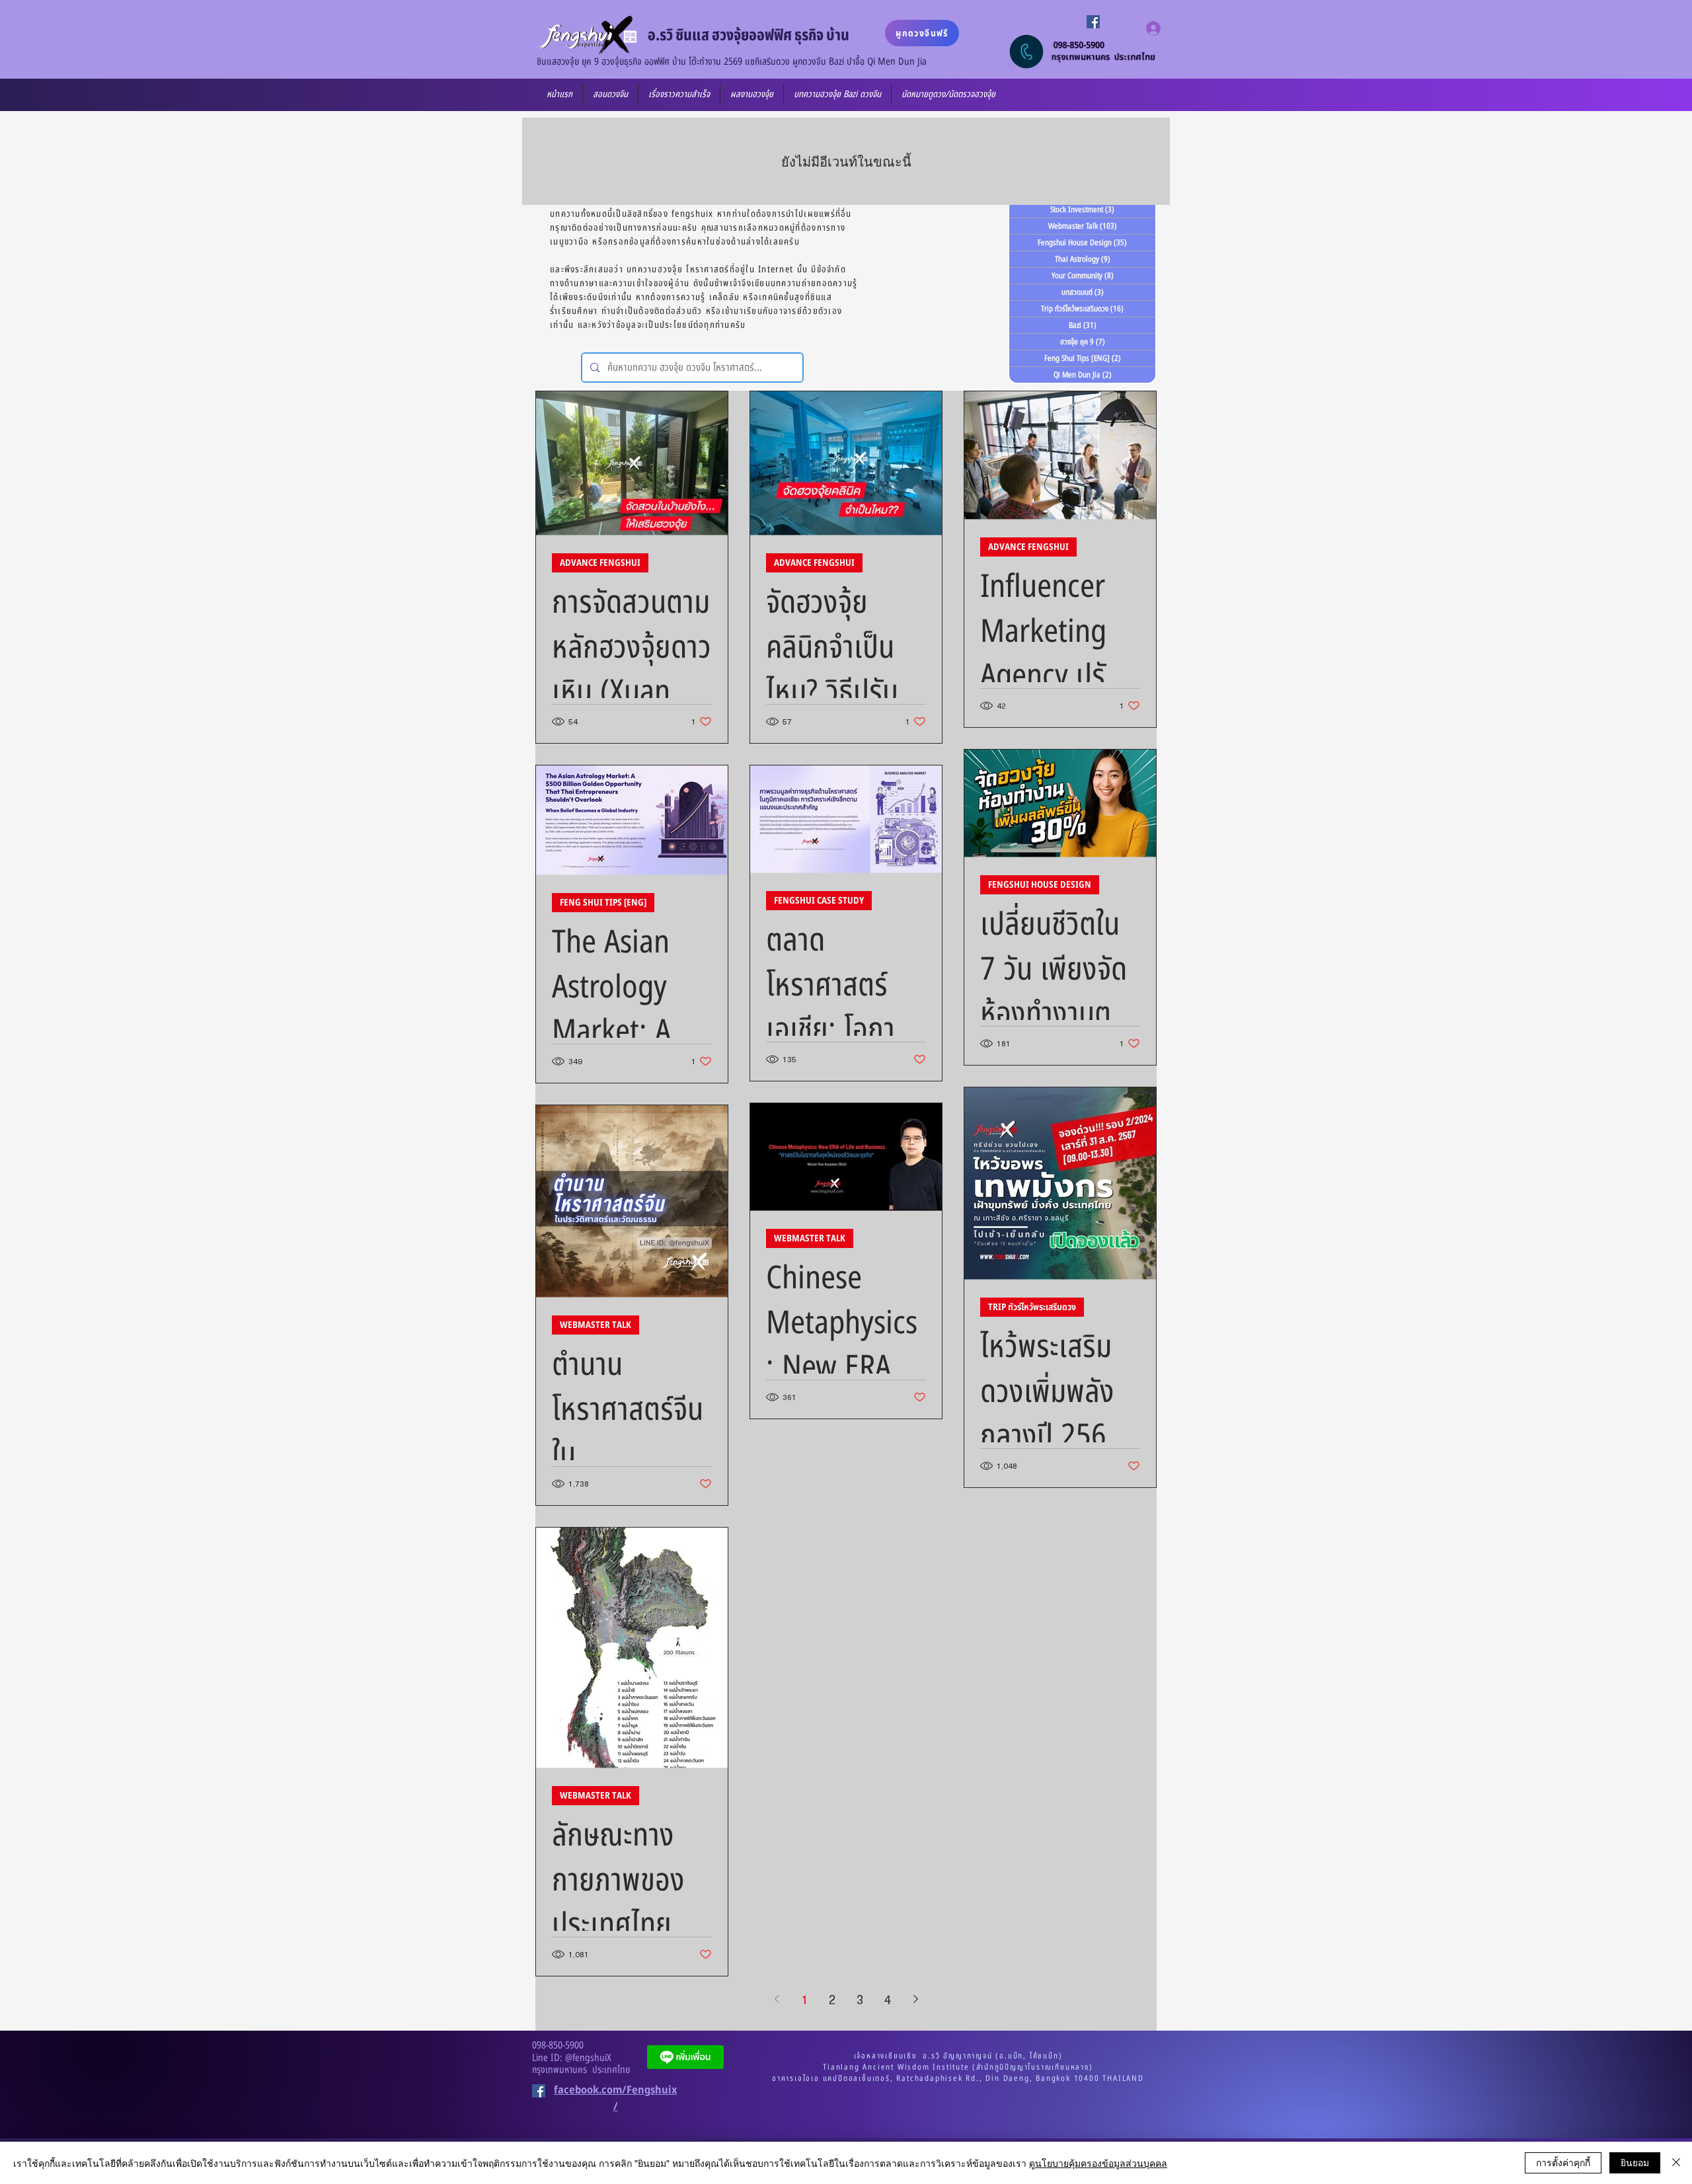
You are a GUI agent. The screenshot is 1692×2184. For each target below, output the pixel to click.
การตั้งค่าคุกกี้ (1563, 2162)
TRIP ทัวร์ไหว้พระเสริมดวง (1032, 1307)
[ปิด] (1676, 2163)
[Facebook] (1093, 22)
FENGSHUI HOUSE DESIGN (1040, 885)
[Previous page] (777, 1999)
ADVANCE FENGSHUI (600, 563)
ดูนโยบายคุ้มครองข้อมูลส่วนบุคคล (1098, 2163)
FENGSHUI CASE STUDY (819, 901)
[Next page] (915, 1999)
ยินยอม (1635, 2162)
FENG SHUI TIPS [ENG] (603, 903)
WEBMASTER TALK (596, 1325)
